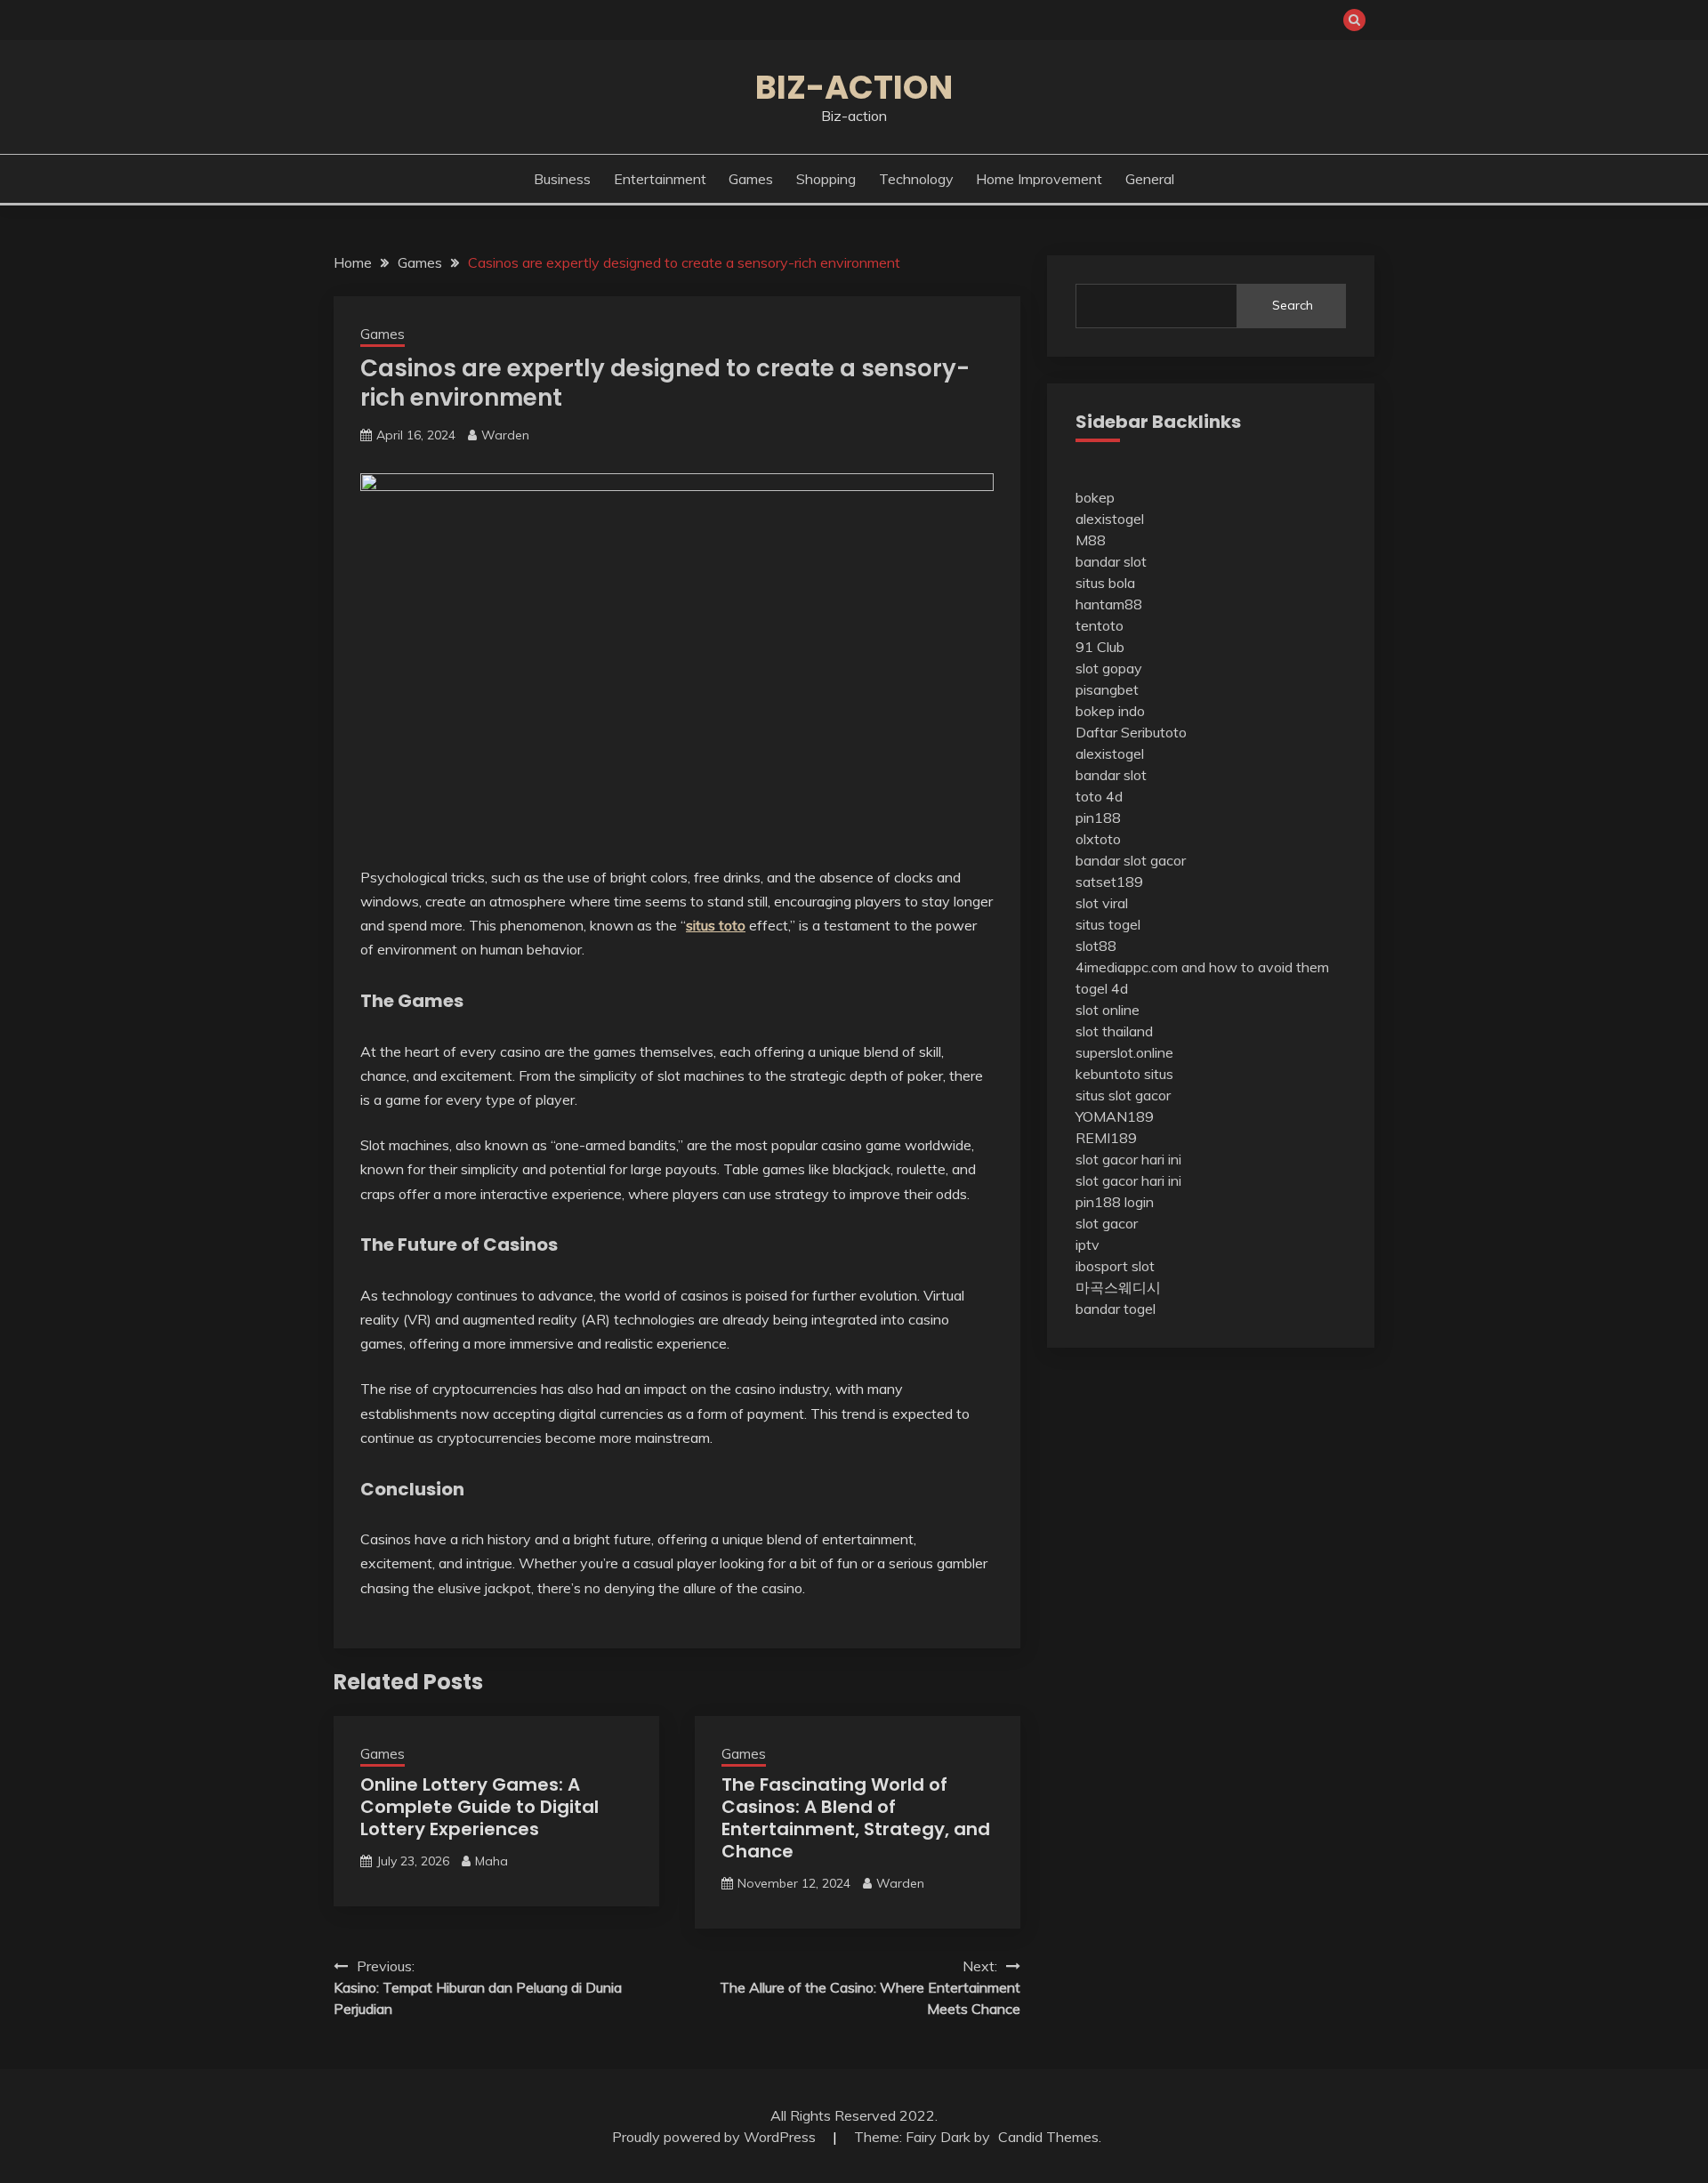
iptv (1088, 1245)
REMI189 (1106, 1138)
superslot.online (1124, 1052)
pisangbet (1107, 689)
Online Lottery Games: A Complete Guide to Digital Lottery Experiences (479, 1807)
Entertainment (660, 179)
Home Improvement (1039, 179)
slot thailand (1114, 1031)
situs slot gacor (1123, 1095)
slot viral (1102, 903)
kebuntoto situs (1124, 1074)
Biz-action (854, 87)
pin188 (1098, 818)
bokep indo (1110, 711)
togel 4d (1102, 988)
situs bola (1105, 583)
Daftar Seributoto (1131, 732)
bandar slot (1111, 561)
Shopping (826, 179)
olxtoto (1098, 839)
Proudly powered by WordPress (716, 2137)
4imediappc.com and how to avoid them (1202, 967)
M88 (1091, 540)
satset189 (1109, 882)
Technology (916, 179)
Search (1293, 305)
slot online (1108, 1010)
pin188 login (1115, 1202)
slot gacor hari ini (1128, 1159)
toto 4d (1099, 796)
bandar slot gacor (1131, 860)
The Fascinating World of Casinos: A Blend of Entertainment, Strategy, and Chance (856, 1818)
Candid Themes (1048, 2137)
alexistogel (1110, 519)
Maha (491, 1861)
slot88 (1096, 946)
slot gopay (1109, 668)
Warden (505, 435)
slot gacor (1107, 1223)
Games (751, 179)
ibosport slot (1115, 1266)
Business (562, 179)
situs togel (1108, 924)
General (1150, 179)
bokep (1095, 497)
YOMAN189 (1115, 1116)
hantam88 (1109, 604)
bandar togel (1116, 1309)
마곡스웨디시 (1118, 1287)
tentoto (1100, 625)
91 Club (1100, 647)
